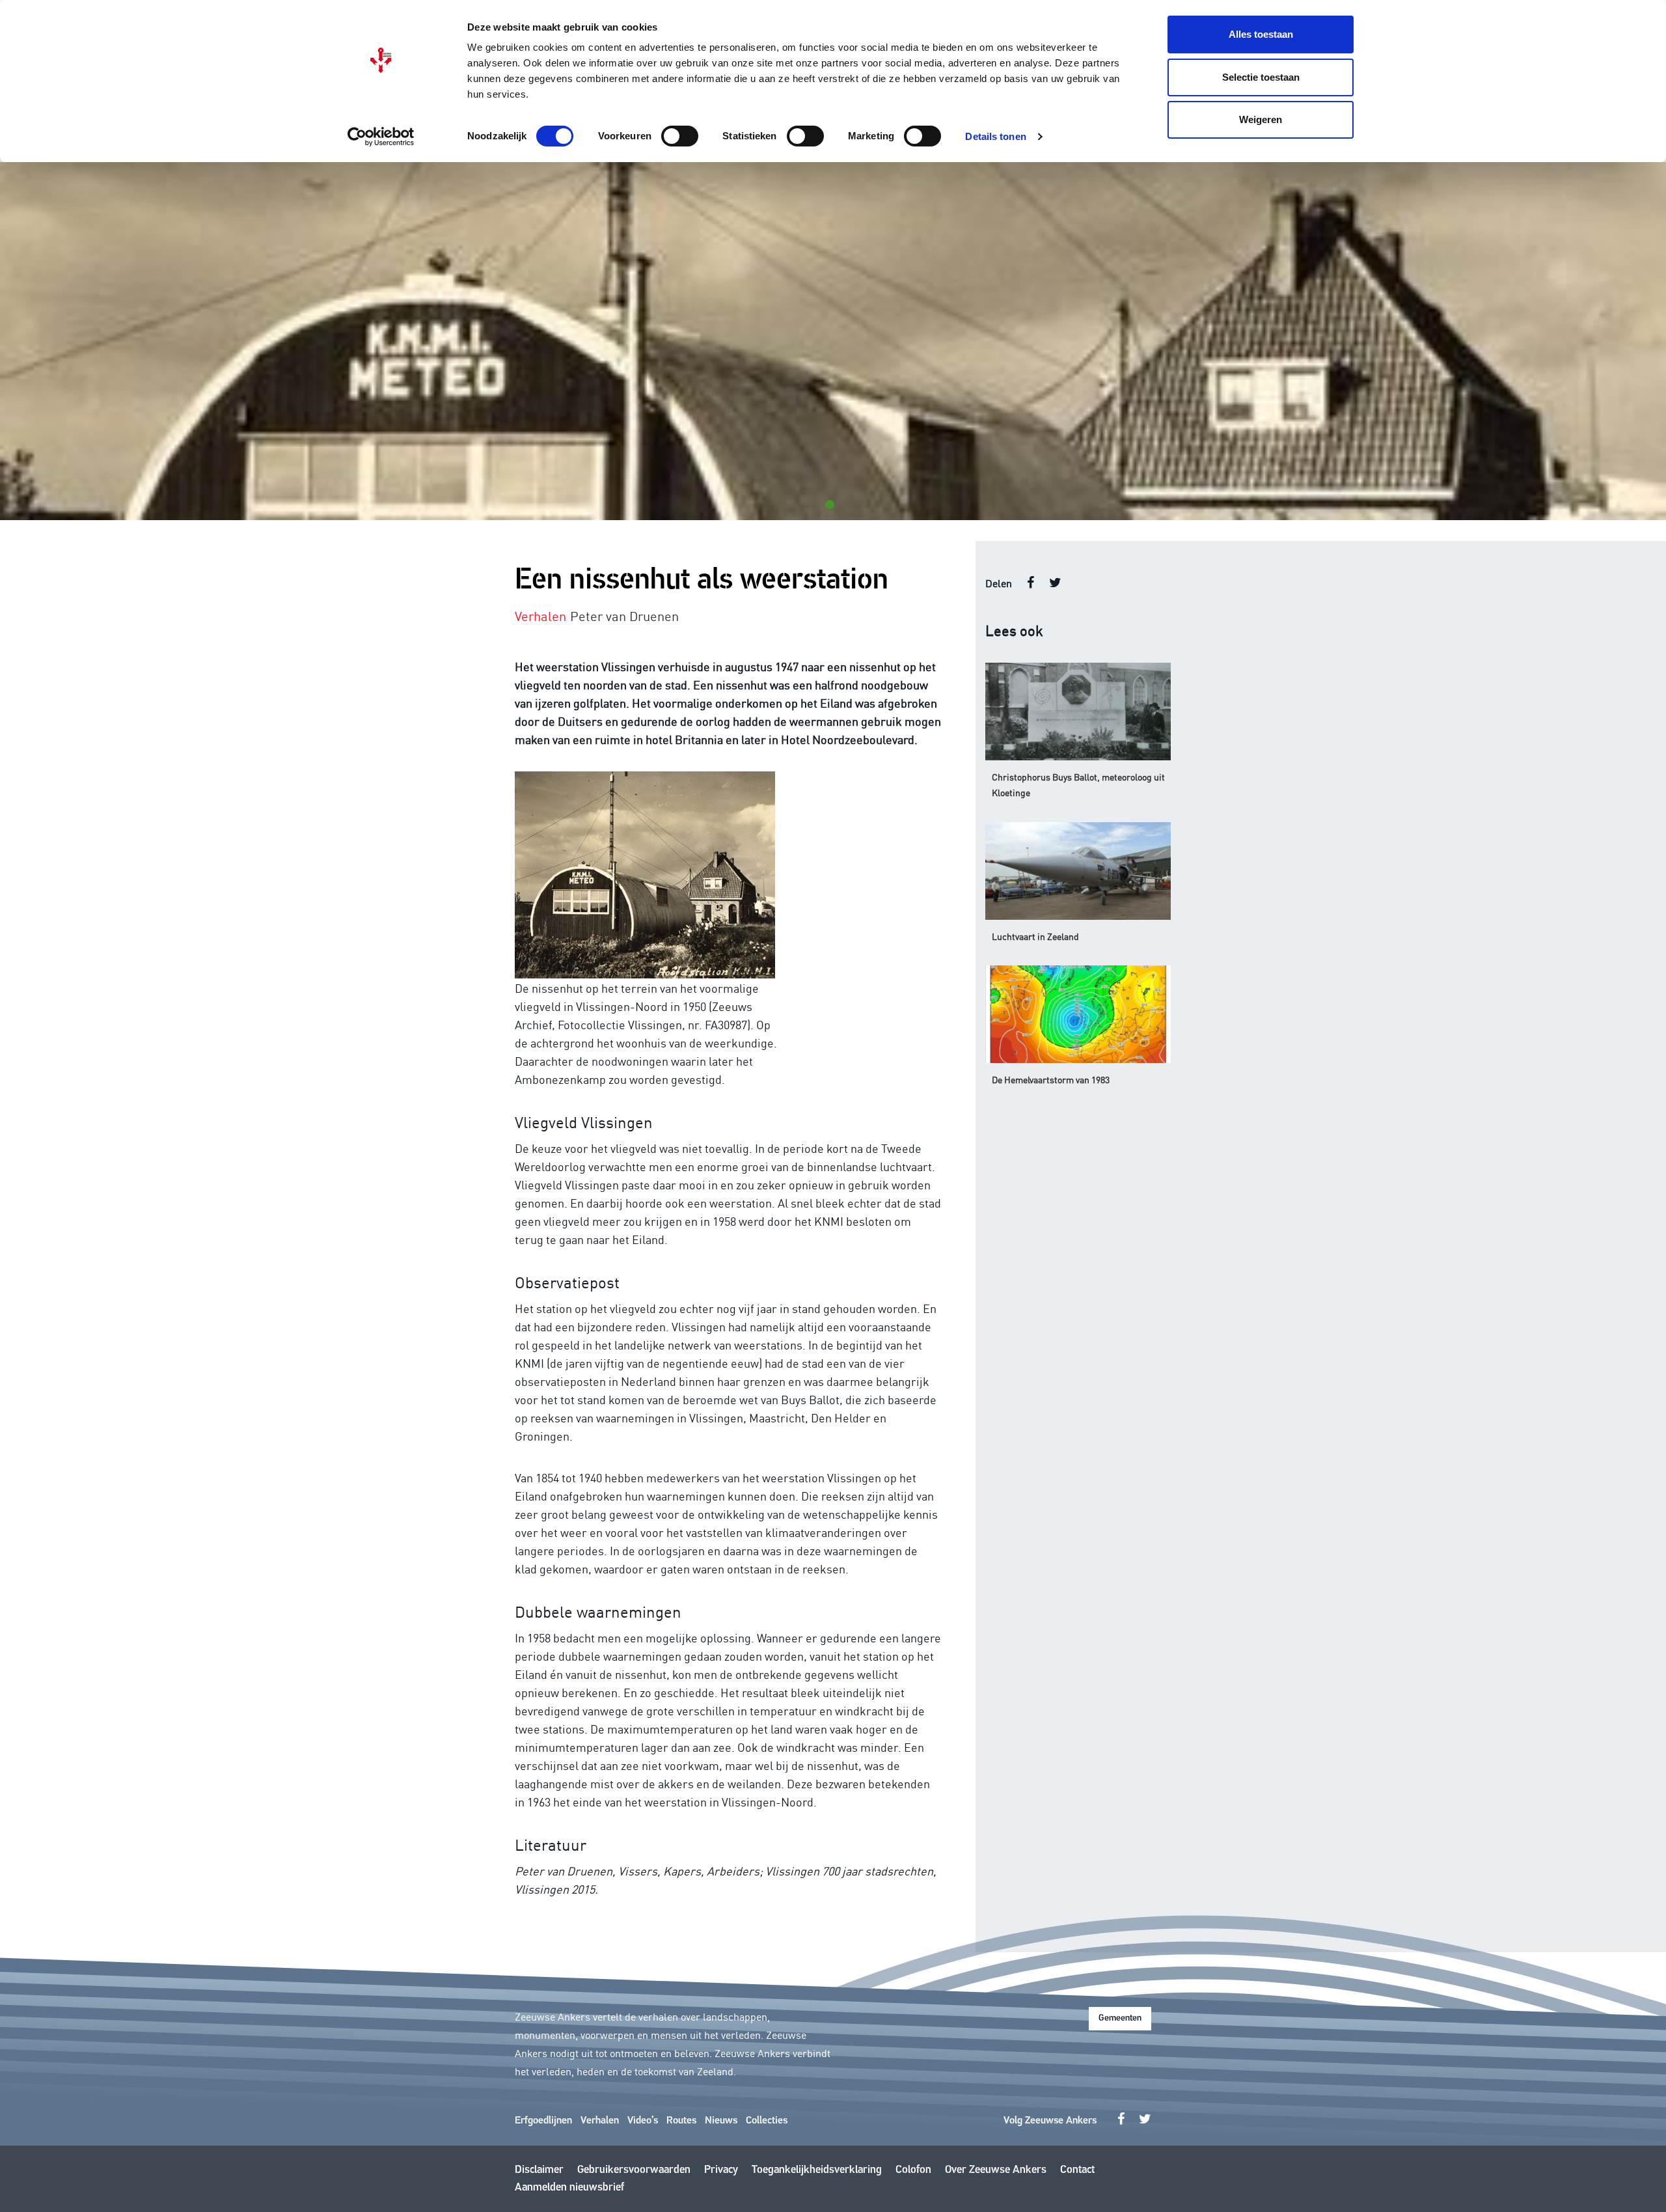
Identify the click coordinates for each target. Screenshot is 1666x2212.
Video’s (643, 2121)
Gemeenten (1120, 2018)
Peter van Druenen (624, 615)
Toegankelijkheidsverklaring (817, 2170)
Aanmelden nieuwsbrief (569, 2188)
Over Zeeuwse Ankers (996, 2170)
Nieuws (721, 2121)
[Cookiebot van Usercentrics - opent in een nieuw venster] (381, 137)
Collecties (767, 2121)
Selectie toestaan (1261, 77)
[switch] (680, 136)
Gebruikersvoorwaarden (634, 2170)
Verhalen (600, 2121)
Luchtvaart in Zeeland (1035, 936)
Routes (681, 2121)
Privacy (721, 2170)
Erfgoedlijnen (543, 2121)
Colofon (913, 2170)
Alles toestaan (1261, 34)
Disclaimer (539, 2170)
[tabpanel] (833, 341)
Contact (1077, 2170)
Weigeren (1261, 119)
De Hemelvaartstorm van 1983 (1051, 1079)
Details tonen (995, 136)
